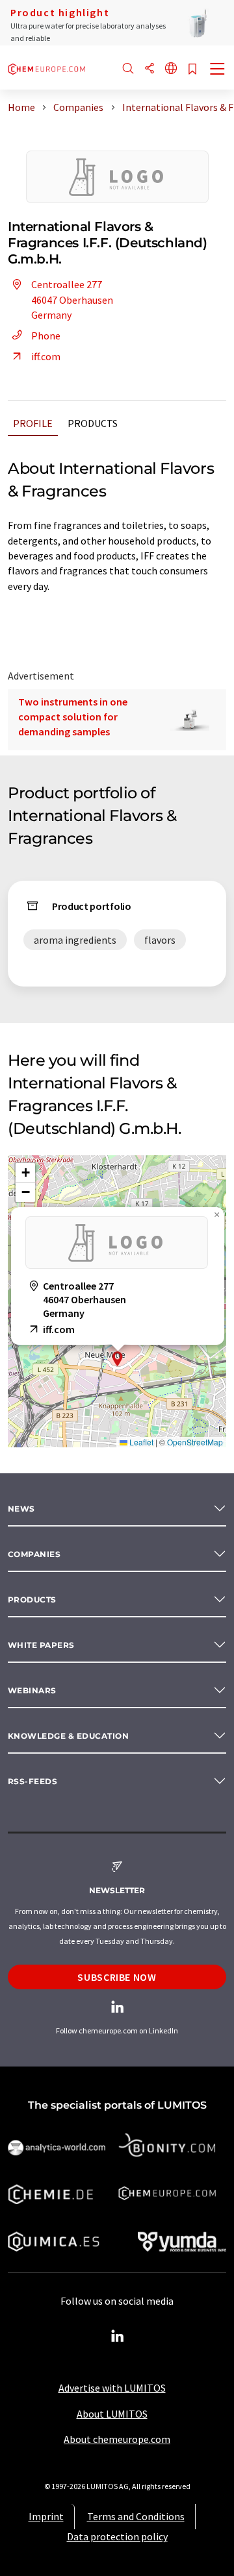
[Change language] (171, 69)
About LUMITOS (112, 2414)
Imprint (46, 2516)
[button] (118, 1359)
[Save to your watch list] (192, 70)
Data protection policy (117, 2536)
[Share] (149, 69)
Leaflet (140, 1442)
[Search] (128, 69)
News (21, 1509)
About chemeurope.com (117, 2439)
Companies (34, 1554)
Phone (46, 336)
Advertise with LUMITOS (112, 2388)
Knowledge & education (68, 1736)
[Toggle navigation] (218, 70)
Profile (33, 423)
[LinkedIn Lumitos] (117, 2337)
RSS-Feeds (32, 1781)
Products (93, 423)
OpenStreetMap (195, 1442)
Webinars (32, 1690)
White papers (41, 1645)
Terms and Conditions (136, 2516)
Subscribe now (117, 1977)
